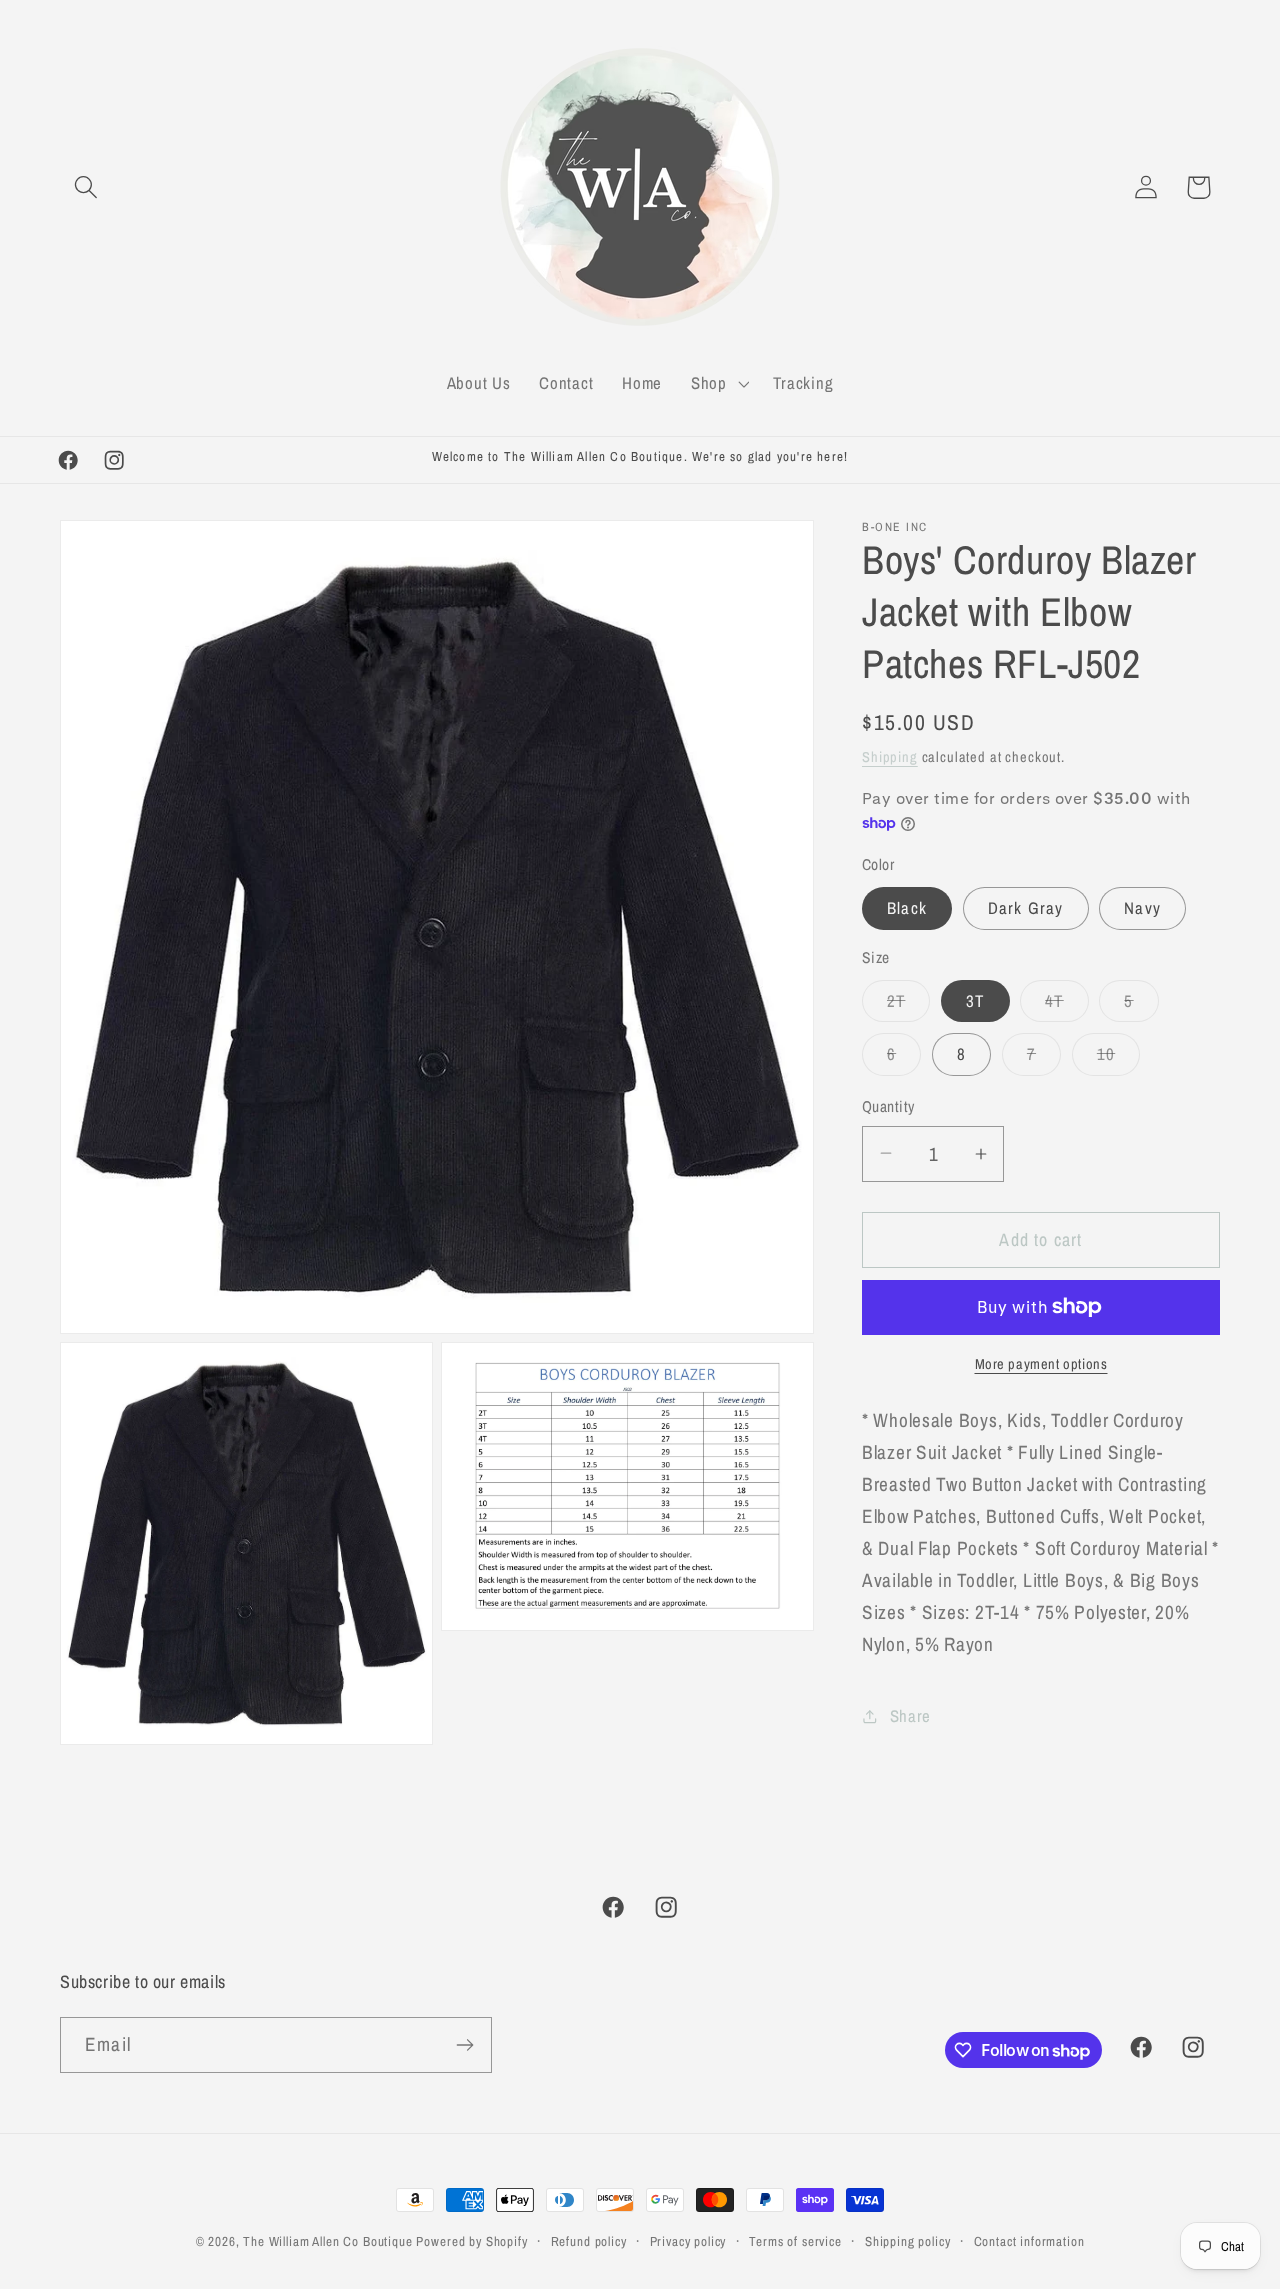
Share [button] (910, 1716)
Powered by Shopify (471, 2241)
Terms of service (795, 2241)
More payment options (1041, 1363)
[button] (86, 187)
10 (1118, 1059)
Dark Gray (1026, 908)
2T (908, 1006)
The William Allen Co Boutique (327, 2241)
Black (907, 908)
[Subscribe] (464, 2045)
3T (975, 1001)
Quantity (888, 1106)
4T (1066, 1006)
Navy (1142, 908)
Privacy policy (688, 2241)
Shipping (890, 756)
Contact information (1029, 2241)
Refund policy (589, 2241)
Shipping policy (908, 2241)
